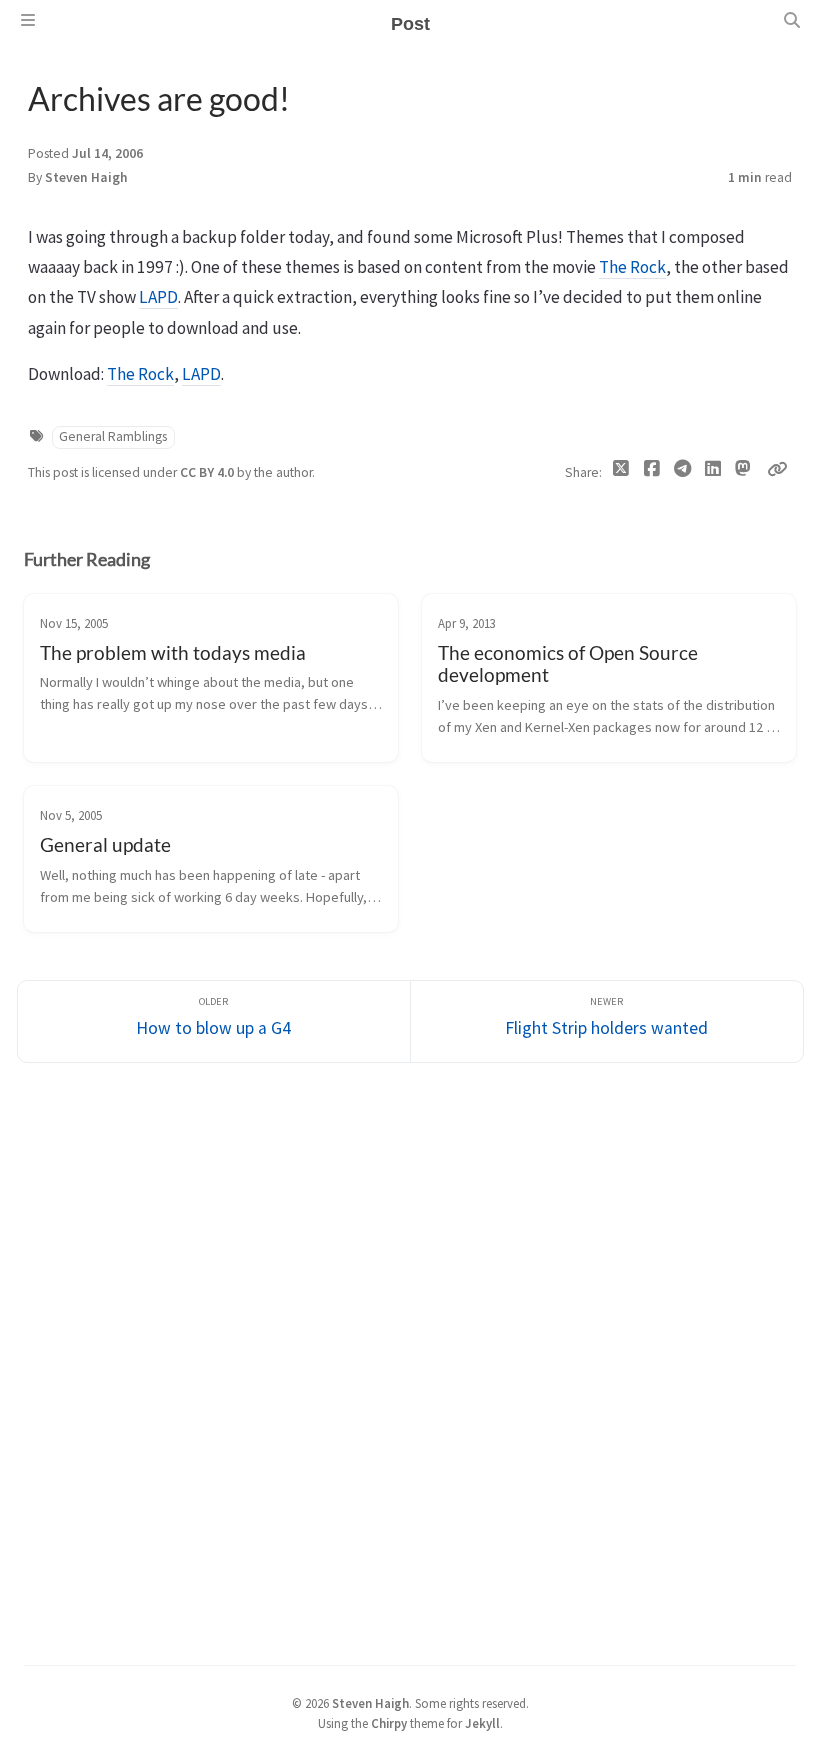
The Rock (632, 267)
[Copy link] (777, 469)
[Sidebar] (28, 20)
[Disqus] (410, 1361)
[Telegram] (682, 473)
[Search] (792, 20)
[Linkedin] (712, 473)
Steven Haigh (86, 177)
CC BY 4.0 (208, 472)
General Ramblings (113, 436)
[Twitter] (621, 473)
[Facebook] (651, 473)
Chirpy (389, 1723)
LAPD (158, 297)
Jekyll (482, 1723)
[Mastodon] (743, 469)
